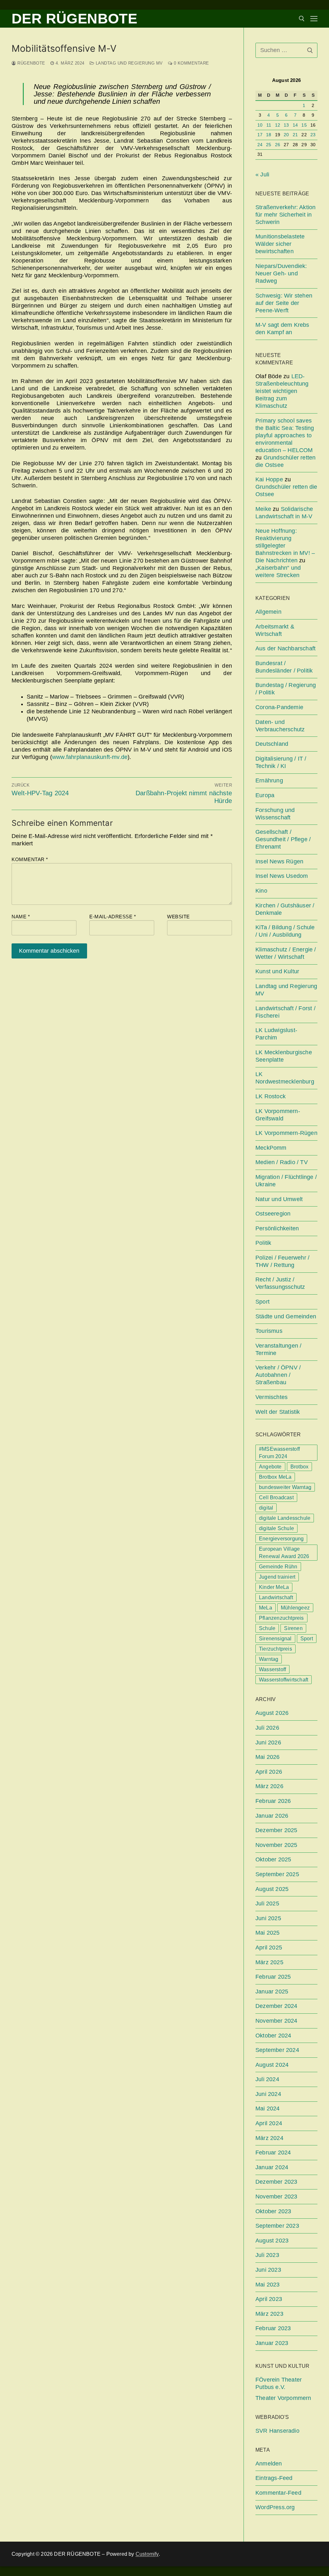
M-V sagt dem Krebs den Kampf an (282, 329)
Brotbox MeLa (275, 1477)
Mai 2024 (268, 2108)
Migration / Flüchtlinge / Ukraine (286, 1181)
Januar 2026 (272, 1816)
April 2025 (269, 1948)
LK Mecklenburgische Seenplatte (284, 1056)
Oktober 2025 (273, 1859)
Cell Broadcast (276, 1497)
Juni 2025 (268, 1918)
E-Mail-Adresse (113, 917)
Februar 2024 (273, 2153)
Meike (263, 509)
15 (304, 125)
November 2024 (276, 2021)
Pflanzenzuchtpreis (281, 1618)
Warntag (269, 1659)
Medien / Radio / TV (282, 1162)
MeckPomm (271, 1148)
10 (260, 125)
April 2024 (269, 2123)
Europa (265, 795)
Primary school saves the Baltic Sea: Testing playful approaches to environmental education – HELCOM (285, 435)
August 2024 (272, 2065)
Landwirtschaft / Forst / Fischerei (285, 1012)
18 (269, 135)
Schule (267, 1628)
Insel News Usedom (282, 876)
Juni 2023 (268, 2270)
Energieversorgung (281, 1539)
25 (269, 145)
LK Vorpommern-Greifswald (278, 1115)
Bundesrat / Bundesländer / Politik (284, 667)
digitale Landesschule (285, 1518)
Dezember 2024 (276, 2006)
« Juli (262, 174)
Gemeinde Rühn (278, 1567)
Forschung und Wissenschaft (275, 814)
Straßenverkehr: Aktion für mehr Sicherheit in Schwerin (285, 215)
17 (260, 135)
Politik (263, 1243)
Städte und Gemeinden (286, 1316)
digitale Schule (276, 1528)
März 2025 (269, 1962)
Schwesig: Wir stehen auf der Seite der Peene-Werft (284, 303)
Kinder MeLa (274, 1587)
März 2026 (269, 1786)
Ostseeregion (273, 1214)
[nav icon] (314, 19)
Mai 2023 (268, 2285)
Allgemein (268, 612)
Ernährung (269, 780)
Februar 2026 (273, 1801)
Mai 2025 (268, 1933)
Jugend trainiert (277, 1577)
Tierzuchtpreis (276, 1649)
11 (269, 125)
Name (21, 917)
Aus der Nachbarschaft (285, 648)
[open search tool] (302, 19)
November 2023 (276, 2197)
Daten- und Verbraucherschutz (280, 726)
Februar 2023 (273, 2328)
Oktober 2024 (273, 2036)
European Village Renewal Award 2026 (284, 1553)
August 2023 (272, 2241)
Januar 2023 (272, 2343)
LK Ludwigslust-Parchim (276, 1034)
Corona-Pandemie (279, 707)
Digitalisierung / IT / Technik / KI (281, 762)
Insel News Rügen (279, 861)
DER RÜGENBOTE (74, 18)
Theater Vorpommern (283, 2398)
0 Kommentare (191, 63)
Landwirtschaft (276, 1597)
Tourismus (269, 1331)
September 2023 (277, 2226)
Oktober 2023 (273, 2211)
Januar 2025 (272, 1992)
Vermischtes (271, 1397)
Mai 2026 (268, 1757)
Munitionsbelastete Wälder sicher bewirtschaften (280, 244)
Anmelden (269, 2464)
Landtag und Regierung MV (129, 63)
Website (178, 917)
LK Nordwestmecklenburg (285, 1078)
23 (313, 135)
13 (286, 125)
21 (295, 135)
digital (266, 1508)
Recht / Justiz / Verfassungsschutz (280, 1283)
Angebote (270, 1467)
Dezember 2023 (276, 2182)
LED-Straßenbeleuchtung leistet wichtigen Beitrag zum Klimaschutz (282, 391)
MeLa (266, 1608)
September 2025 (277, 1874)
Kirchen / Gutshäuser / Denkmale (285, 909)
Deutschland (272, 744)
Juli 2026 (267, 1728)
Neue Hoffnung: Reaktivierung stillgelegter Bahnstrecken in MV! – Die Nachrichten (285, 546)
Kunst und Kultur (277, 971)
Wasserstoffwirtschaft (284, 1680)
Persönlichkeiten (277, 1228)
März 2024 (269, 2138)
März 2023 (269, 2314)
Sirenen (293, 1628)
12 (278, 125)
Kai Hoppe (269, 479)
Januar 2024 (272, 2167)
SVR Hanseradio (277, 2431)
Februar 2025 (273, 1977)
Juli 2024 (267, 2079)
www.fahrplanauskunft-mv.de (90, 757)
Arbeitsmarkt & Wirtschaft (275, 630)
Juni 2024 (268, 2094)
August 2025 (272, 1889)
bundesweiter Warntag (285, 1487)
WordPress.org (275, 2507)
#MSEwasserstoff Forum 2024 (279, 1453)
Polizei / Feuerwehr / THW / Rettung (282, 1261)
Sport (262, 1302)
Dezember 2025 (276, 1830)
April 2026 (269, 1772)
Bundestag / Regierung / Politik (286, 689)
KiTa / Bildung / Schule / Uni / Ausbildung (285, 931)
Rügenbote (31, 63)
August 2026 (272, 1713)
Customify (147, 2554)
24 (260, 145)
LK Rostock (271, 1096)
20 (286, 135)
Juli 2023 (267, 2255)
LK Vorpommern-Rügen (286, 1133)
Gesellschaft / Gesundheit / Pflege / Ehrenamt (283, 839)
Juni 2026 (268, 1743)
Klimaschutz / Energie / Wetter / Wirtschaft (286, 953)
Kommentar (30, 859)
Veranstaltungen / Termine (278, 1349)
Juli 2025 (267, 1903)
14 (295, 125)
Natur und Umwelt (279, 1199)
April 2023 (269, 2299)
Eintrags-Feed (274, 2478)
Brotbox (299, 1467)
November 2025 (276, 1845)
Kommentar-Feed (278, 2493)
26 (278, 145)
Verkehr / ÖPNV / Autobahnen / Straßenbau (278, 1375)
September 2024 (277, 2050)
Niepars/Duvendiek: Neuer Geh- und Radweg (281, 273)
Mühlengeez (295, 1608)
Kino (261, 891)
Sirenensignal (275, 1639)
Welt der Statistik (278, 1412)
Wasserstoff (272, 1669)
